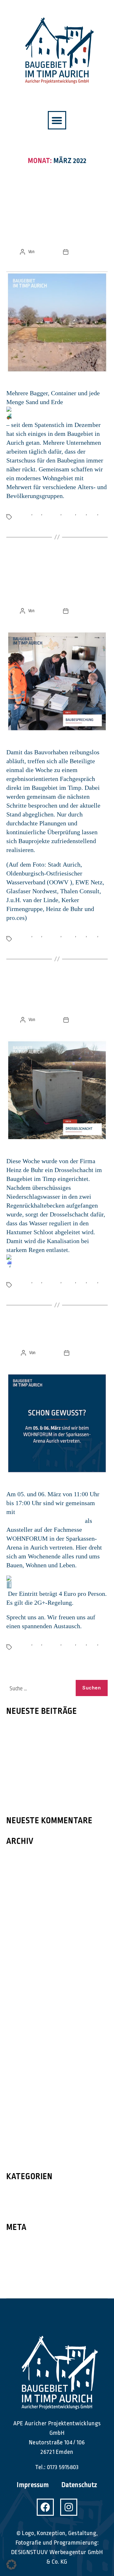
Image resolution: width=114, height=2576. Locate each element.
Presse (16, 2194)
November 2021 (28, 2032)
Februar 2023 (24, 1859)
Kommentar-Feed (31, 2270)
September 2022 (29, 1908)
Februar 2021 (24, 2131)
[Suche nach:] (38, 1689)
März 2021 (20, 2119)
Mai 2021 (18, 2094)
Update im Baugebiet (36, 1764)
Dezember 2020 (28, 2156)
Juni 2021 (19, 2081)
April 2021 (20, 2106)
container (23, 513)
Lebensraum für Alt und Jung (47, 1729)
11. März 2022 (83, 1020)
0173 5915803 (63, 2467)
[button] (57, 120)
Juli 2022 (18, 1933)
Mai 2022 (18, 1958)
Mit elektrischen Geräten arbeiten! (55, 1747)
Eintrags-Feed (26, 2257)
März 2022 (20, 1983)
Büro (37, 513)
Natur (92, 513)
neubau (69, 513)
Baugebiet (52, 513)
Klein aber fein (27, 1800)
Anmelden (21, 2245)
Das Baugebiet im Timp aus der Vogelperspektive (57, 223)
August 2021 (23, 2057)
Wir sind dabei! (57, 1337)
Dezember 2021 (27, 2020)
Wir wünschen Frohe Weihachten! (54, 1782)
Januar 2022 (22, 2007)
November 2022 (28, 1884)
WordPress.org (28, 2282)
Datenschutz (79, 2485)
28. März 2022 (83, 252)
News (57, 194)
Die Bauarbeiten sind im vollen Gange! (57, 582)
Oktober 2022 (25, 1896)
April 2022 (20, 1970)
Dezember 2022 (28, 1871)
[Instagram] (69, 2507)
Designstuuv (46, 252)
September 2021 (29, 2044)
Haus (81, 513)
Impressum (33, 2485)
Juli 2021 (18, 2069)
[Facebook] (45, 2507)
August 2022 (23, 1921)
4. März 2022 (83, 1353)
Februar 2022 (24, 1995)
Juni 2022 (19, 1945)
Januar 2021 (22, 2143)
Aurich (21, 520)
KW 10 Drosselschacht (57, 997)
